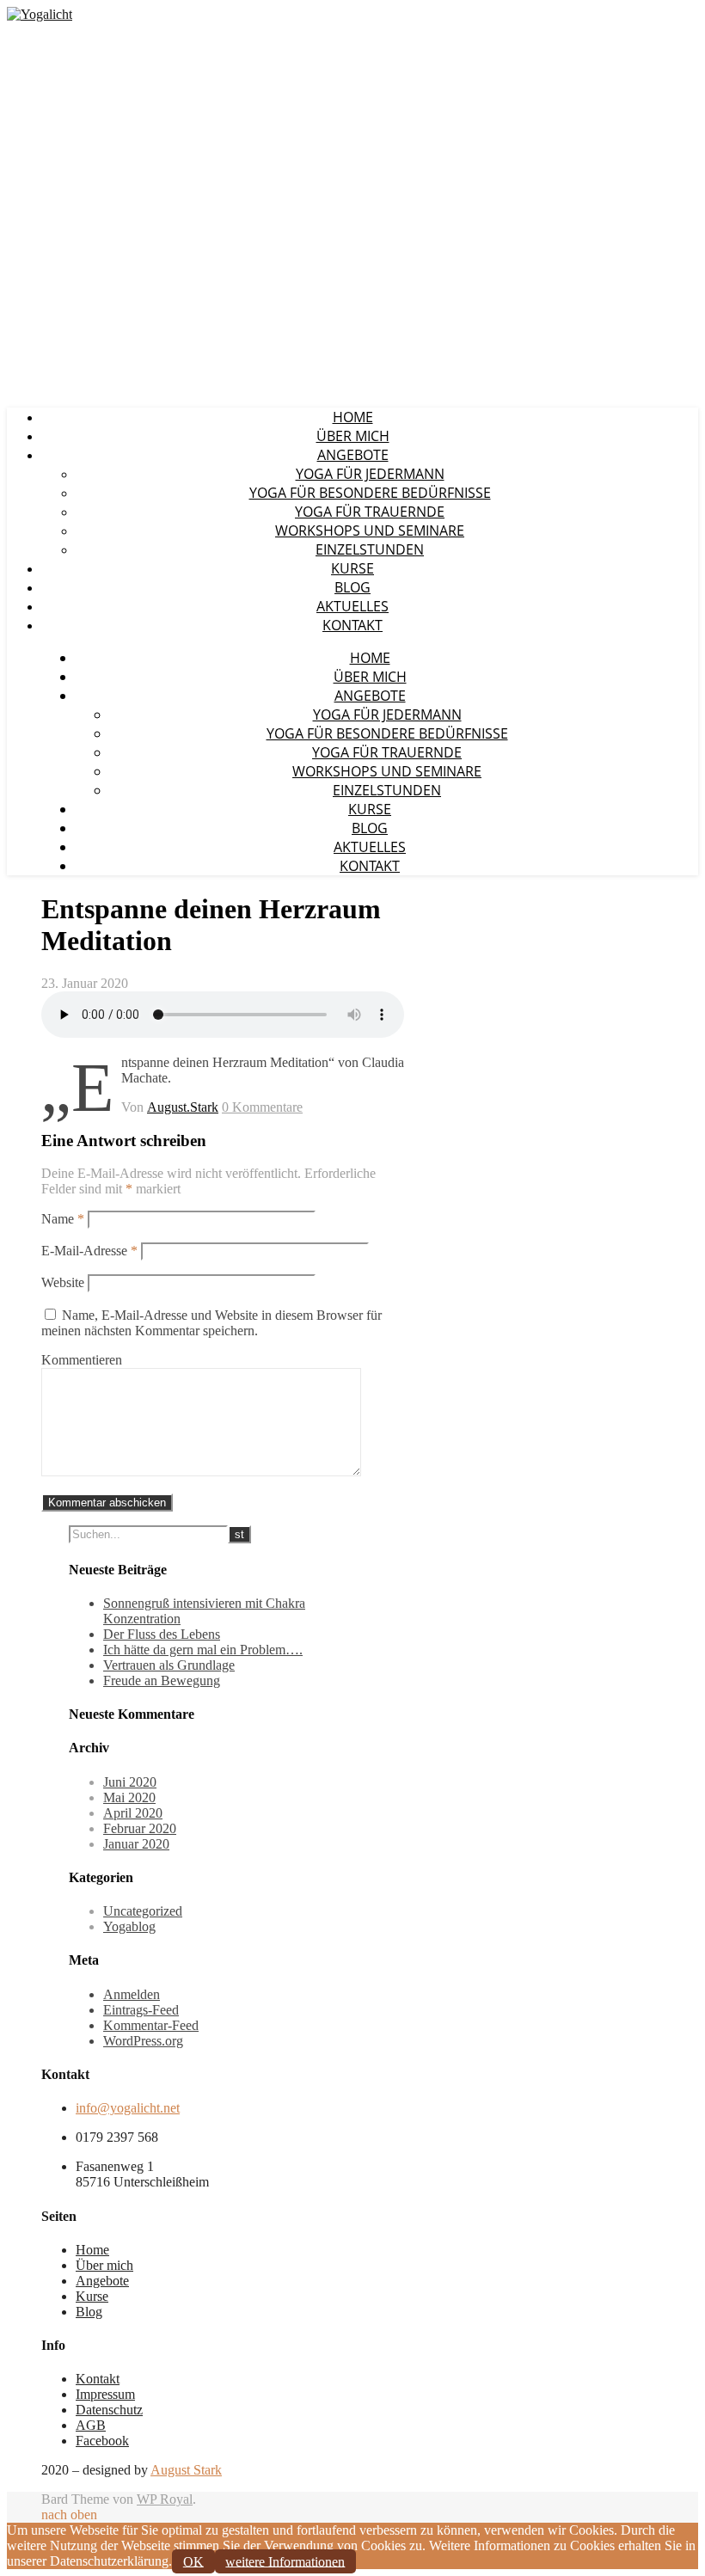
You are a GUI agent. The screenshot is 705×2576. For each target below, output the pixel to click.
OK (193, 2561)
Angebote (353, 455)
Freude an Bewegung (162, 1681)
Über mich (353, 436)
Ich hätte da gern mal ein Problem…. (203, 1650)
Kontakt (352, 625)
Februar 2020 (140, 1828)
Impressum (105, 2394)
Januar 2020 (136, 1844)
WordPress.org (143, 2041)
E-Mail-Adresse (89, 1251)
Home (353, 417)
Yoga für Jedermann (370, 474)
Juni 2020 (130, 1782)
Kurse (352, 568)
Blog (352, 587)
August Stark (186, 2470)
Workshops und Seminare (370, 531)
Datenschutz (109, 2410)
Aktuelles (352, 606)
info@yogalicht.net (128, 2108)
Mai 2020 (129, 1797)
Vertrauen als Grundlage (169, 1665)
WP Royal (165, 2499)
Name (63, 1219)
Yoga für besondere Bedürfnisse (370, 493)
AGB (91, 2425)
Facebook (102, 2441)
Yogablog (129, 1926)
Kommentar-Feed (151, 2025)
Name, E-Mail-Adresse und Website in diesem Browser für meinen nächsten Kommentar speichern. (211, 1323)
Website (63, 1282)
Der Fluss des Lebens (162, 1634)
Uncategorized (143, 1911)
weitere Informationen (285, 2561)
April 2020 (133, 1813)
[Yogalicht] (40, 14)
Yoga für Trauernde (370, 512)
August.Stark (183, 1107)
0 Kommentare (262, 1107)
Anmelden (132, 1994)
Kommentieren (82, 1360)
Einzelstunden (370, 549)
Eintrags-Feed (141, 2010)
